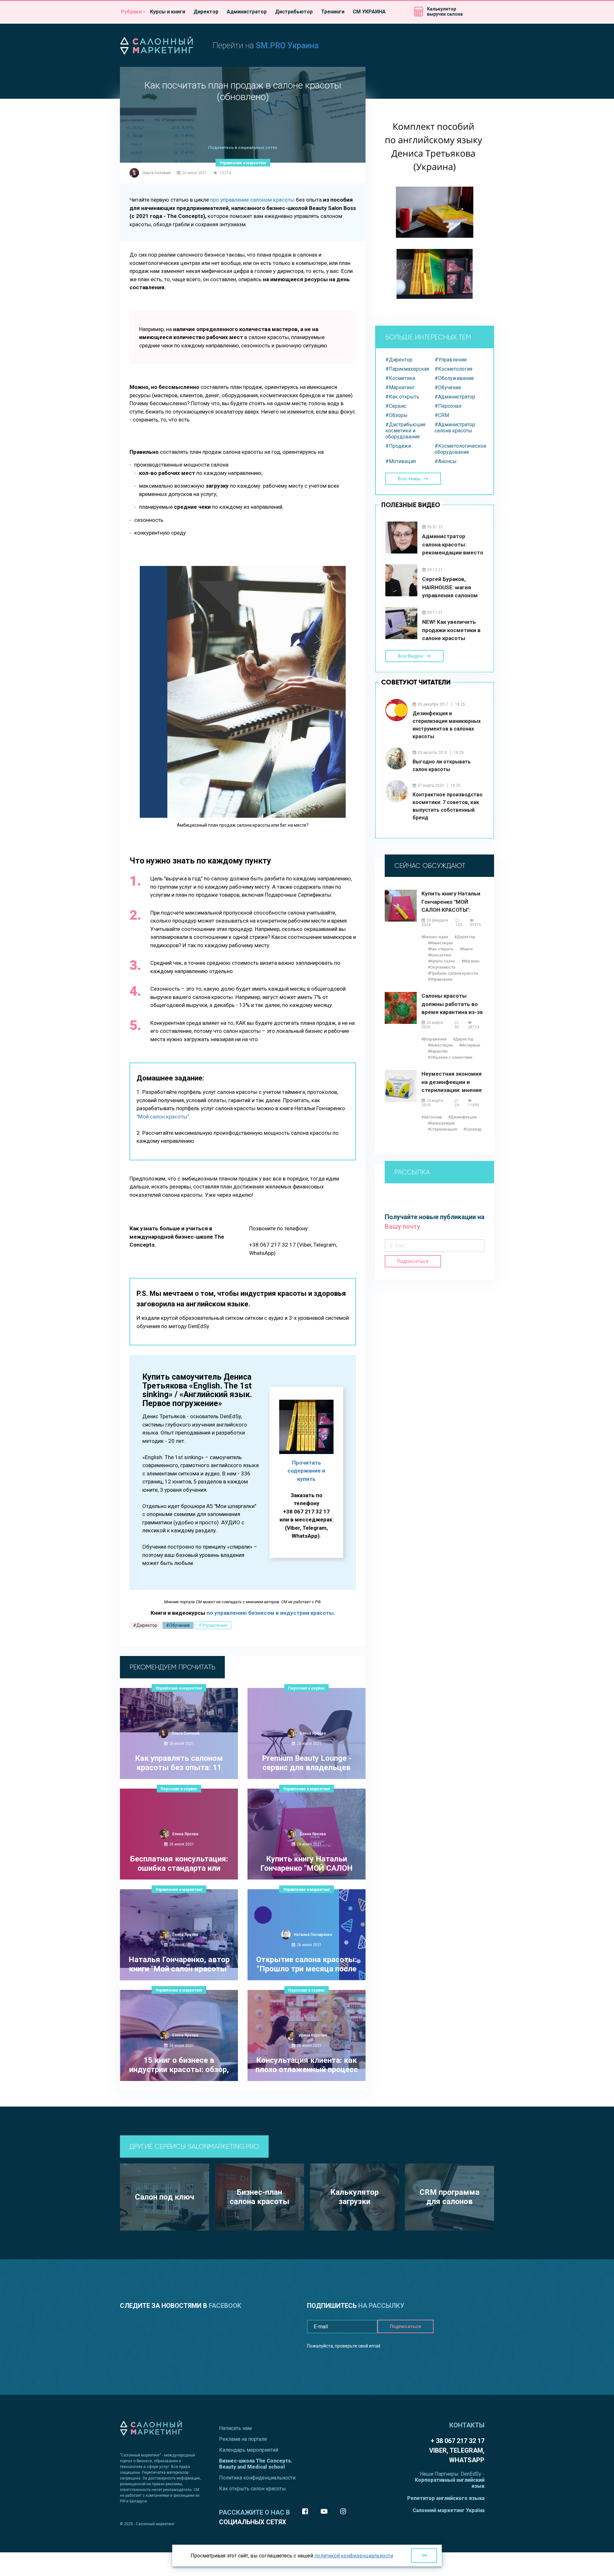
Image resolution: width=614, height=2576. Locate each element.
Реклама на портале (243, 2439)
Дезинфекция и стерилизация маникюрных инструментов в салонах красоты (447, 725)
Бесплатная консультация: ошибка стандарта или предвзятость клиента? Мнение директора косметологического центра (179, 1864)
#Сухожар (472, 1129)
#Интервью (470, 1045)
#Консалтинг (440, 955)
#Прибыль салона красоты (453, 973)
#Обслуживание (454, 378)
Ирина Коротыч (313, 2035)
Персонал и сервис (307, 1688)
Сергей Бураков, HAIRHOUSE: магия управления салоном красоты (450, 588)
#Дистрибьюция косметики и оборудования (405, 431)
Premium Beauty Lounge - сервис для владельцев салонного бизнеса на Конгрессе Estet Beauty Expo (307, 1763)
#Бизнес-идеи (435, 937)
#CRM (442, 415)
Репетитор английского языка (446, 2498)
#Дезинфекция (463, 1117)
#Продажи (398, 446)
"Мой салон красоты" (163, 1117)
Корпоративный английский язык (450, 2483)
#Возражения (434, 1039)
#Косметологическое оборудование (459, 449)
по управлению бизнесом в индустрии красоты (270, 1613)
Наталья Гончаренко (313, 1935)
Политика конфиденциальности (257, 2478)
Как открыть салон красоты (252, 2489)
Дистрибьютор (294, 12)
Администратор (247, 12)
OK (424, 2556)
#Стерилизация (442, 1129)
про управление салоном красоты (252, 200)
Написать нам (235, 2428)
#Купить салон (441, 961)
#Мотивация (401, 461)
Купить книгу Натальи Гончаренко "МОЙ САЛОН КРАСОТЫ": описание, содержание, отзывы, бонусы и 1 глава (307, 1864)
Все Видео (410, 656)
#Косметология (453, 369)
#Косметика (400, 378)
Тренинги (333, 12)
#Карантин (438, 1051)
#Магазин (470, 961)
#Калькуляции (441, 1123)
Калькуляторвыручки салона (445, 12)
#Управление (213, 1625)
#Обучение (178, 1625)
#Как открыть (402, 397)
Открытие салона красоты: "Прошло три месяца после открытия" (307, 1965)
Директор (206, 12)
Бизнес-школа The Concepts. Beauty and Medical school (256, 2464)
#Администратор (455, 397)
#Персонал (448, 406)
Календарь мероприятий (249, 2450)
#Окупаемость (442, 967)
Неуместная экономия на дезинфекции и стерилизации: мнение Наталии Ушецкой (452, 1082)
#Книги (466, 949)
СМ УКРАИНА (369, 12)
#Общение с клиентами (450, 1057)
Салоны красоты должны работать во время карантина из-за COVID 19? (452, 1004)
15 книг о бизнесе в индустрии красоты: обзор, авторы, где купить (179, 2065)
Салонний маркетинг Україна (449, 2510)
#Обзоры (397, 415)
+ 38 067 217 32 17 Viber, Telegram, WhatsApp (457, 2450)
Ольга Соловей (156, 173)
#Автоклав (432, 1117)
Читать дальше (176, 2106)
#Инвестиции (440, 943)
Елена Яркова (313, 1733)
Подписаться (413, 1261)
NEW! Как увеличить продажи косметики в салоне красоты (451, 630)
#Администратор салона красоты (455, 428)
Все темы (409, 479)
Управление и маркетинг (243, 163)
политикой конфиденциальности (354, 2556)
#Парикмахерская (407, 369)
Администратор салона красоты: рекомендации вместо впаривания (453, 545)
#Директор (145, 1625)
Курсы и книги (168, 12)
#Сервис (396, 406)
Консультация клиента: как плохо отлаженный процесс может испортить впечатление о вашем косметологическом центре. (307, 2065)
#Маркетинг (400, 387)
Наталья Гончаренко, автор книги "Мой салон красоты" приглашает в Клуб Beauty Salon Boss (179, 1965)
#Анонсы (446, 461)
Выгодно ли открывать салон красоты (442, 766)
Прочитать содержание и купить (306, 1471)
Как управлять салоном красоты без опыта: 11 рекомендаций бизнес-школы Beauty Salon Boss (179, 1763)
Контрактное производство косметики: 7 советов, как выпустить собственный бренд (448, 806)
